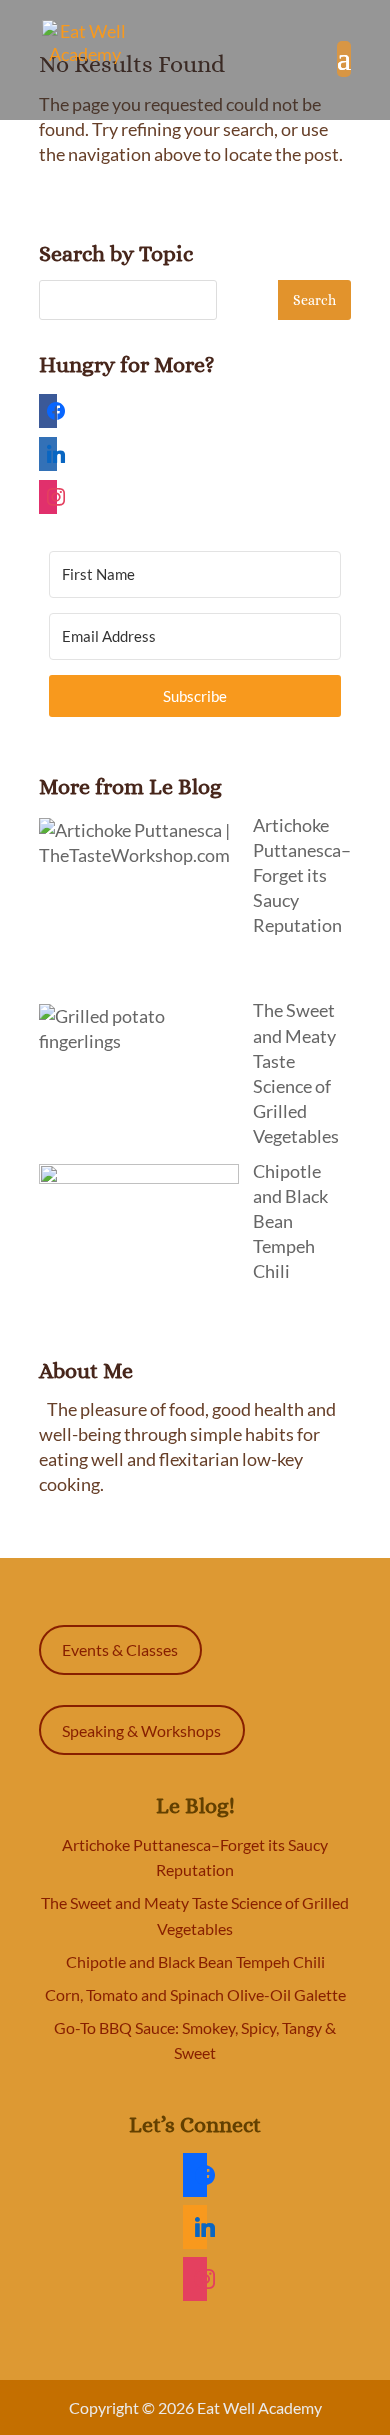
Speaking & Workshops (141, 1730)
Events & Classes (120, 1649)
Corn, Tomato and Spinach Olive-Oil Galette (195, 1994)
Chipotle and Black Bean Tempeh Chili (195, 1961)
